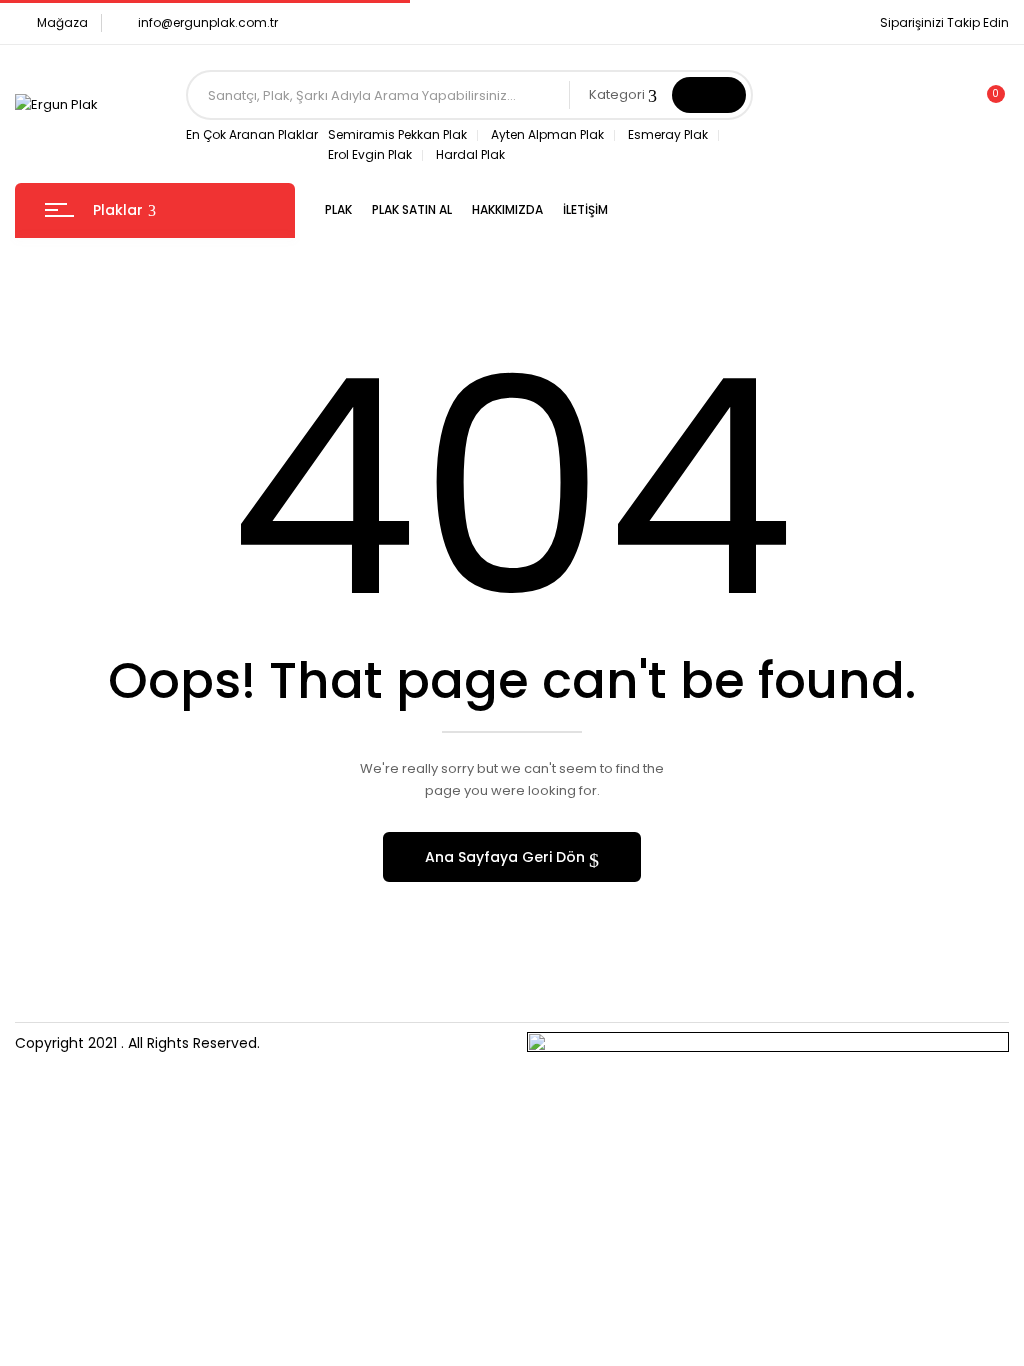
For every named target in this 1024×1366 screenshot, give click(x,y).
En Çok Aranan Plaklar (252, 134)
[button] (987, 105)
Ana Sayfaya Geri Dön (507, 857)
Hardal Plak (470, 154)
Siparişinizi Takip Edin (944, 22)
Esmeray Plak (668, 134)
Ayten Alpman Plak (547, 134)
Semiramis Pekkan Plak (397, 134)
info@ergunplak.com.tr (208, 22)
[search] (709, 95)
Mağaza (62, 22)
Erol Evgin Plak (370, 154)
